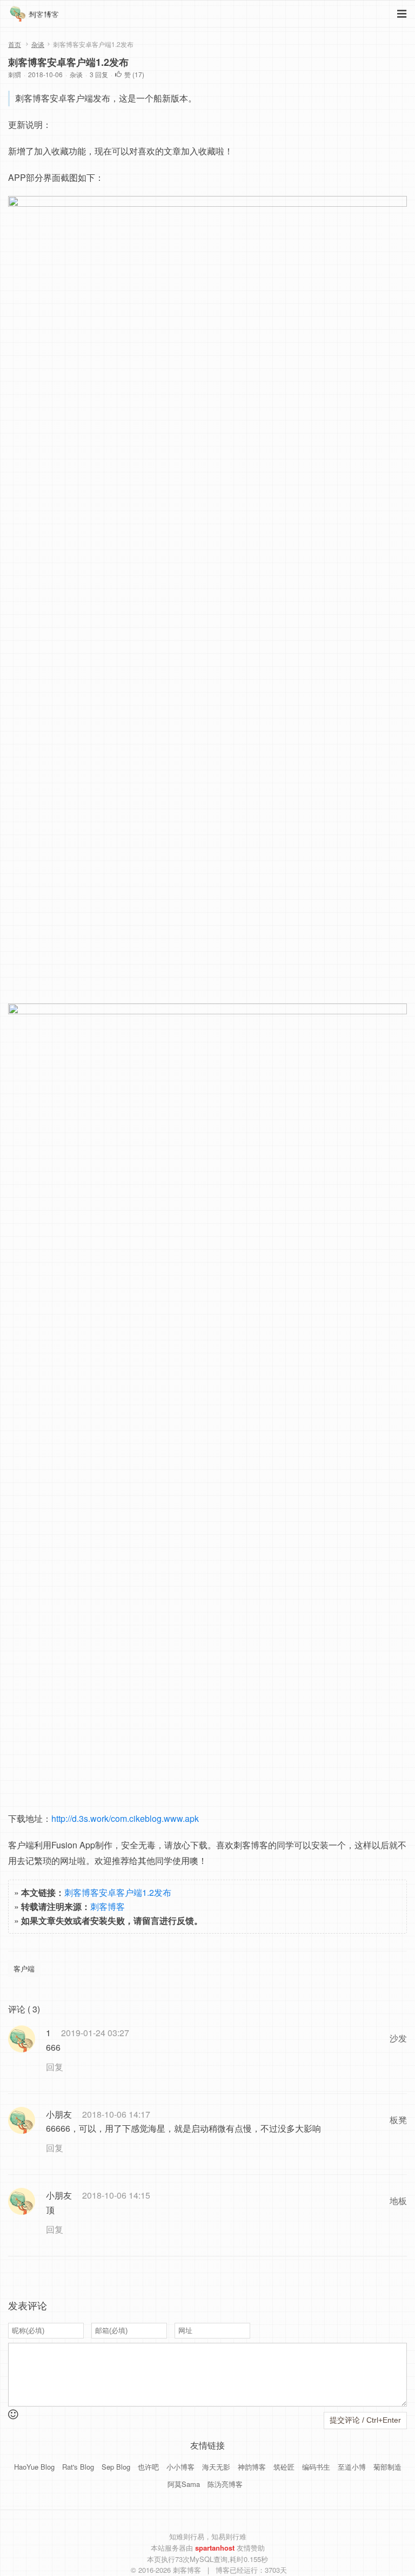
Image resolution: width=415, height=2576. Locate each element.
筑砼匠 (284, 2467)
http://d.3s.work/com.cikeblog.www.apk (125, 1818)
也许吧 (148, 2467)
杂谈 (38, 44)
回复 (55, 2067)
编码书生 (316, 2467)
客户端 (24, 1968)
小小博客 (180, 2467)
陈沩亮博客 (225, 2484)
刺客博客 (108, 1906)
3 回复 (99, 74)
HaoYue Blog (34, 2467)
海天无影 (216, 2467)
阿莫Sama (184, 2484)
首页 (15, 44)
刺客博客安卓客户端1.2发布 (68, 62)
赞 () (134, 74)
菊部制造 (387, 2467)
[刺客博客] (36, 16)
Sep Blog (116, 2467)
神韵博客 (252, 2467)
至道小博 (352, 2467)
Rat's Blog (78, 2467)
